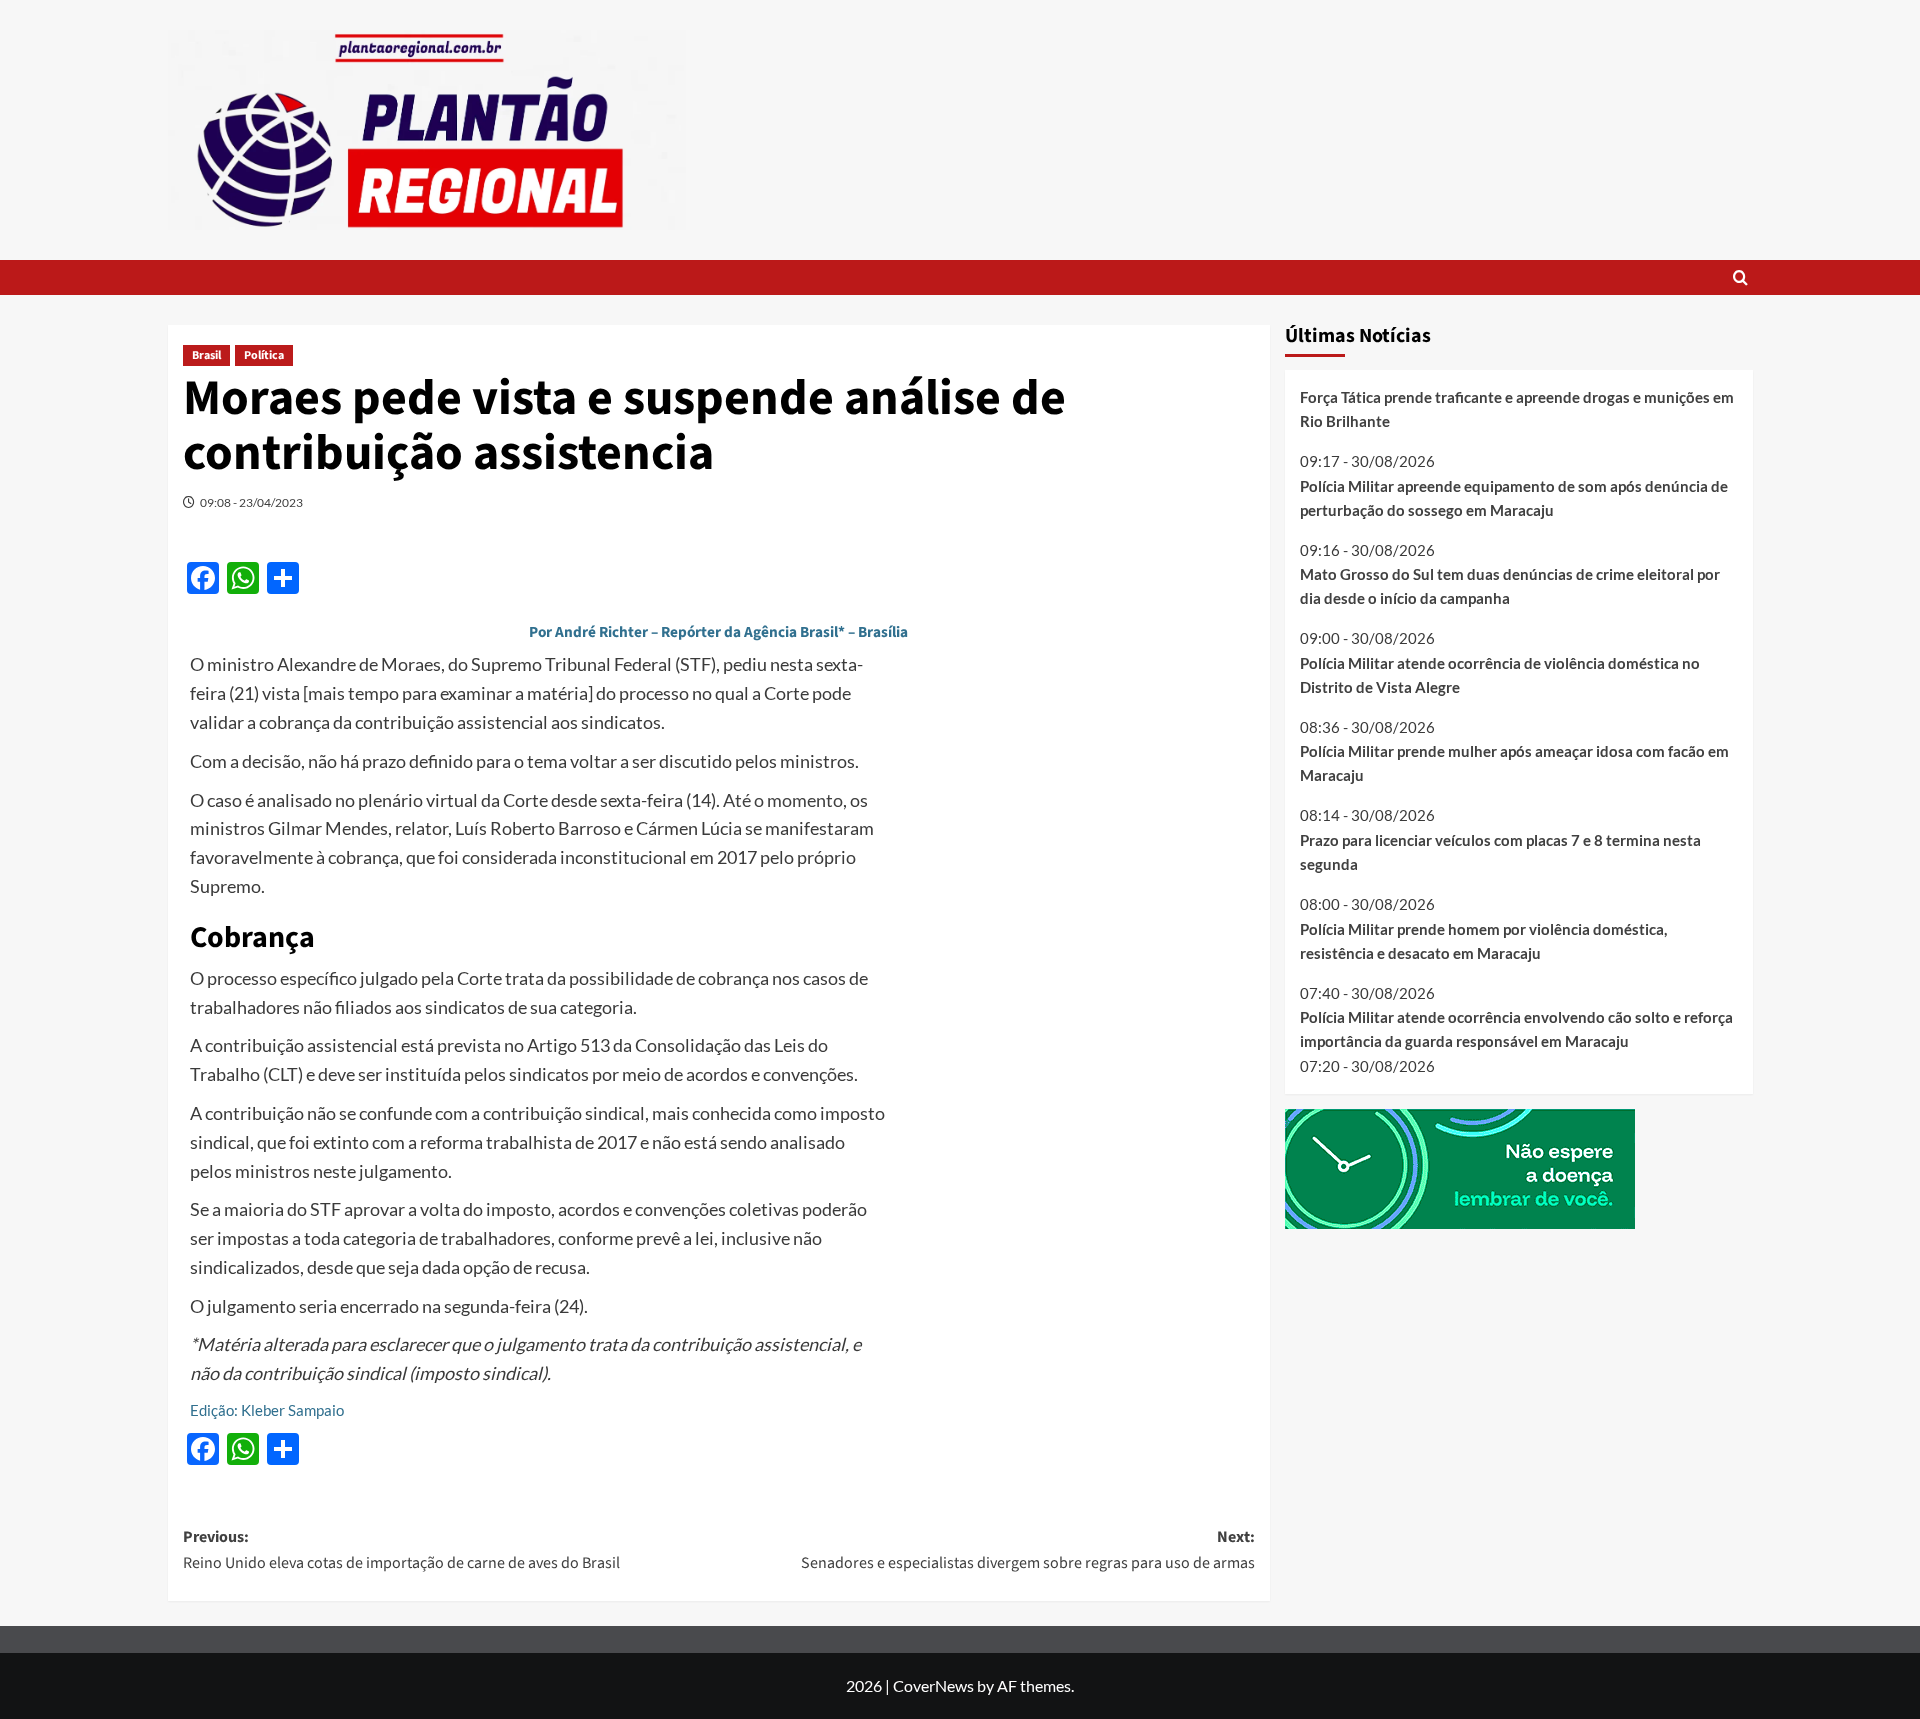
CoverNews (933, 1685)
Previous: (401, 1550)
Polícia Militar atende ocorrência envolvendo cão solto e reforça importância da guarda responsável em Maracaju (1516, 1029)
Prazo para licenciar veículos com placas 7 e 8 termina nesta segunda (1500, 852)
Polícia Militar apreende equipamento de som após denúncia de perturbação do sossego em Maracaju (1514, 497)
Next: (1028, 1550)
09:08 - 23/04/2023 (251, 502)
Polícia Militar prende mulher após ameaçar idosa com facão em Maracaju (1514, 763)
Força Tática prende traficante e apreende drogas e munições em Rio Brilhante (1517, 409)
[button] (1740, 277)
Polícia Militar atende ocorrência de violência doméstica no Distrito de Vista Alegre (1500, 674)
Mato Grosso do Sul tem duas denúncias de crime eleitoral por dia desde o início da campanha (1510, 586)
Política (264, 355)
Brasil (206, 355)
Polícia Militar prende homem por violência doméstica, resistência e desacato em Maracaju (1483, 940)
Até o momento (783, 800)
